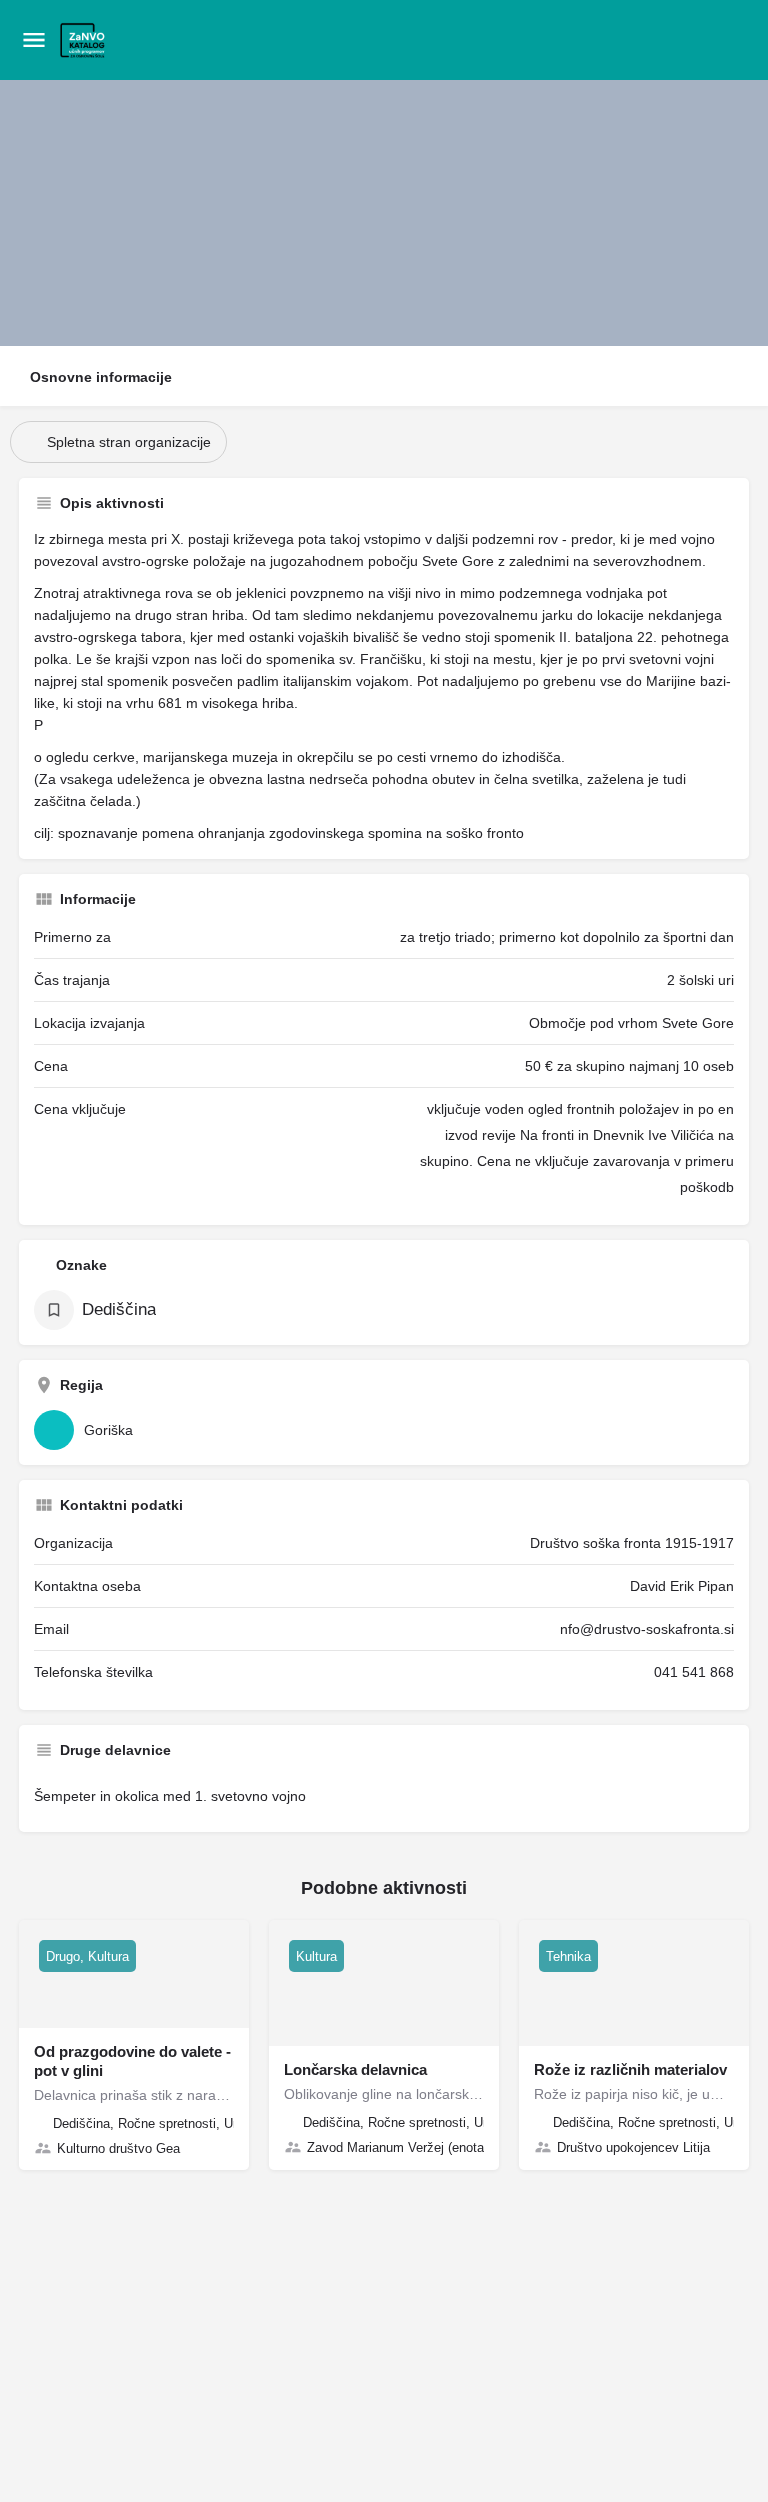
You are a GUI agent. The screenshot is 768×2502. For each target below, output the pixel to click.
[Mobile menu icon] (34, 40)
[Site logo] (85, 41)
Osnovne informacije (101, 377)
